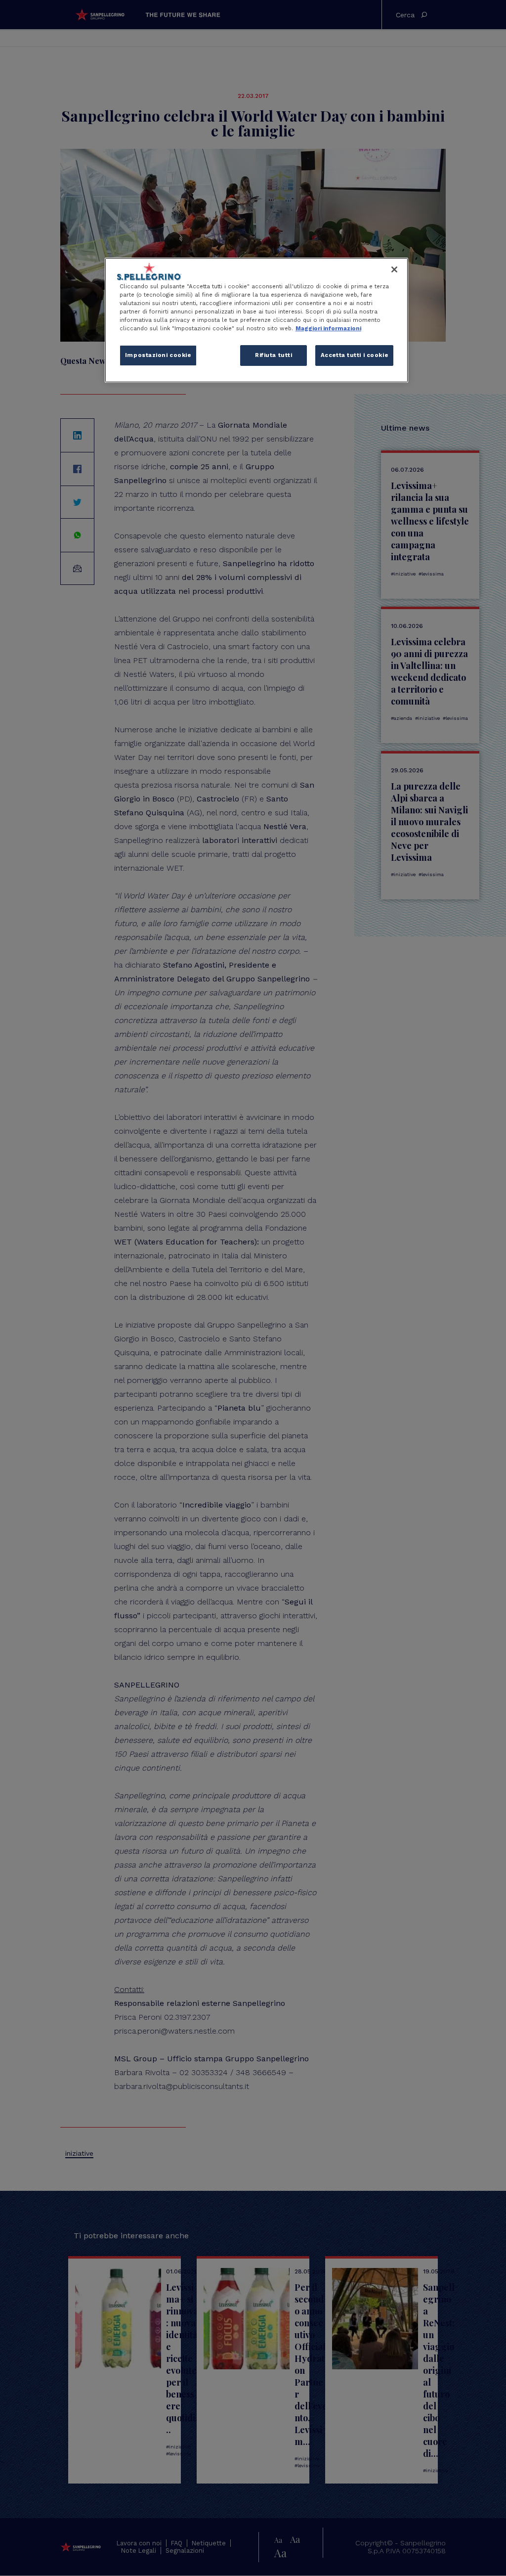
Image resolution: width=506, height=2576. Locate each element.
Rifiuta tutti (274, 355)
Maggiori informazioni (328, 328)
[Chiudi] (394, 269)
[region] (256, 320)
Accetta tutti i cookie (355, 355)
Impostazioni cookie (158, 355)
